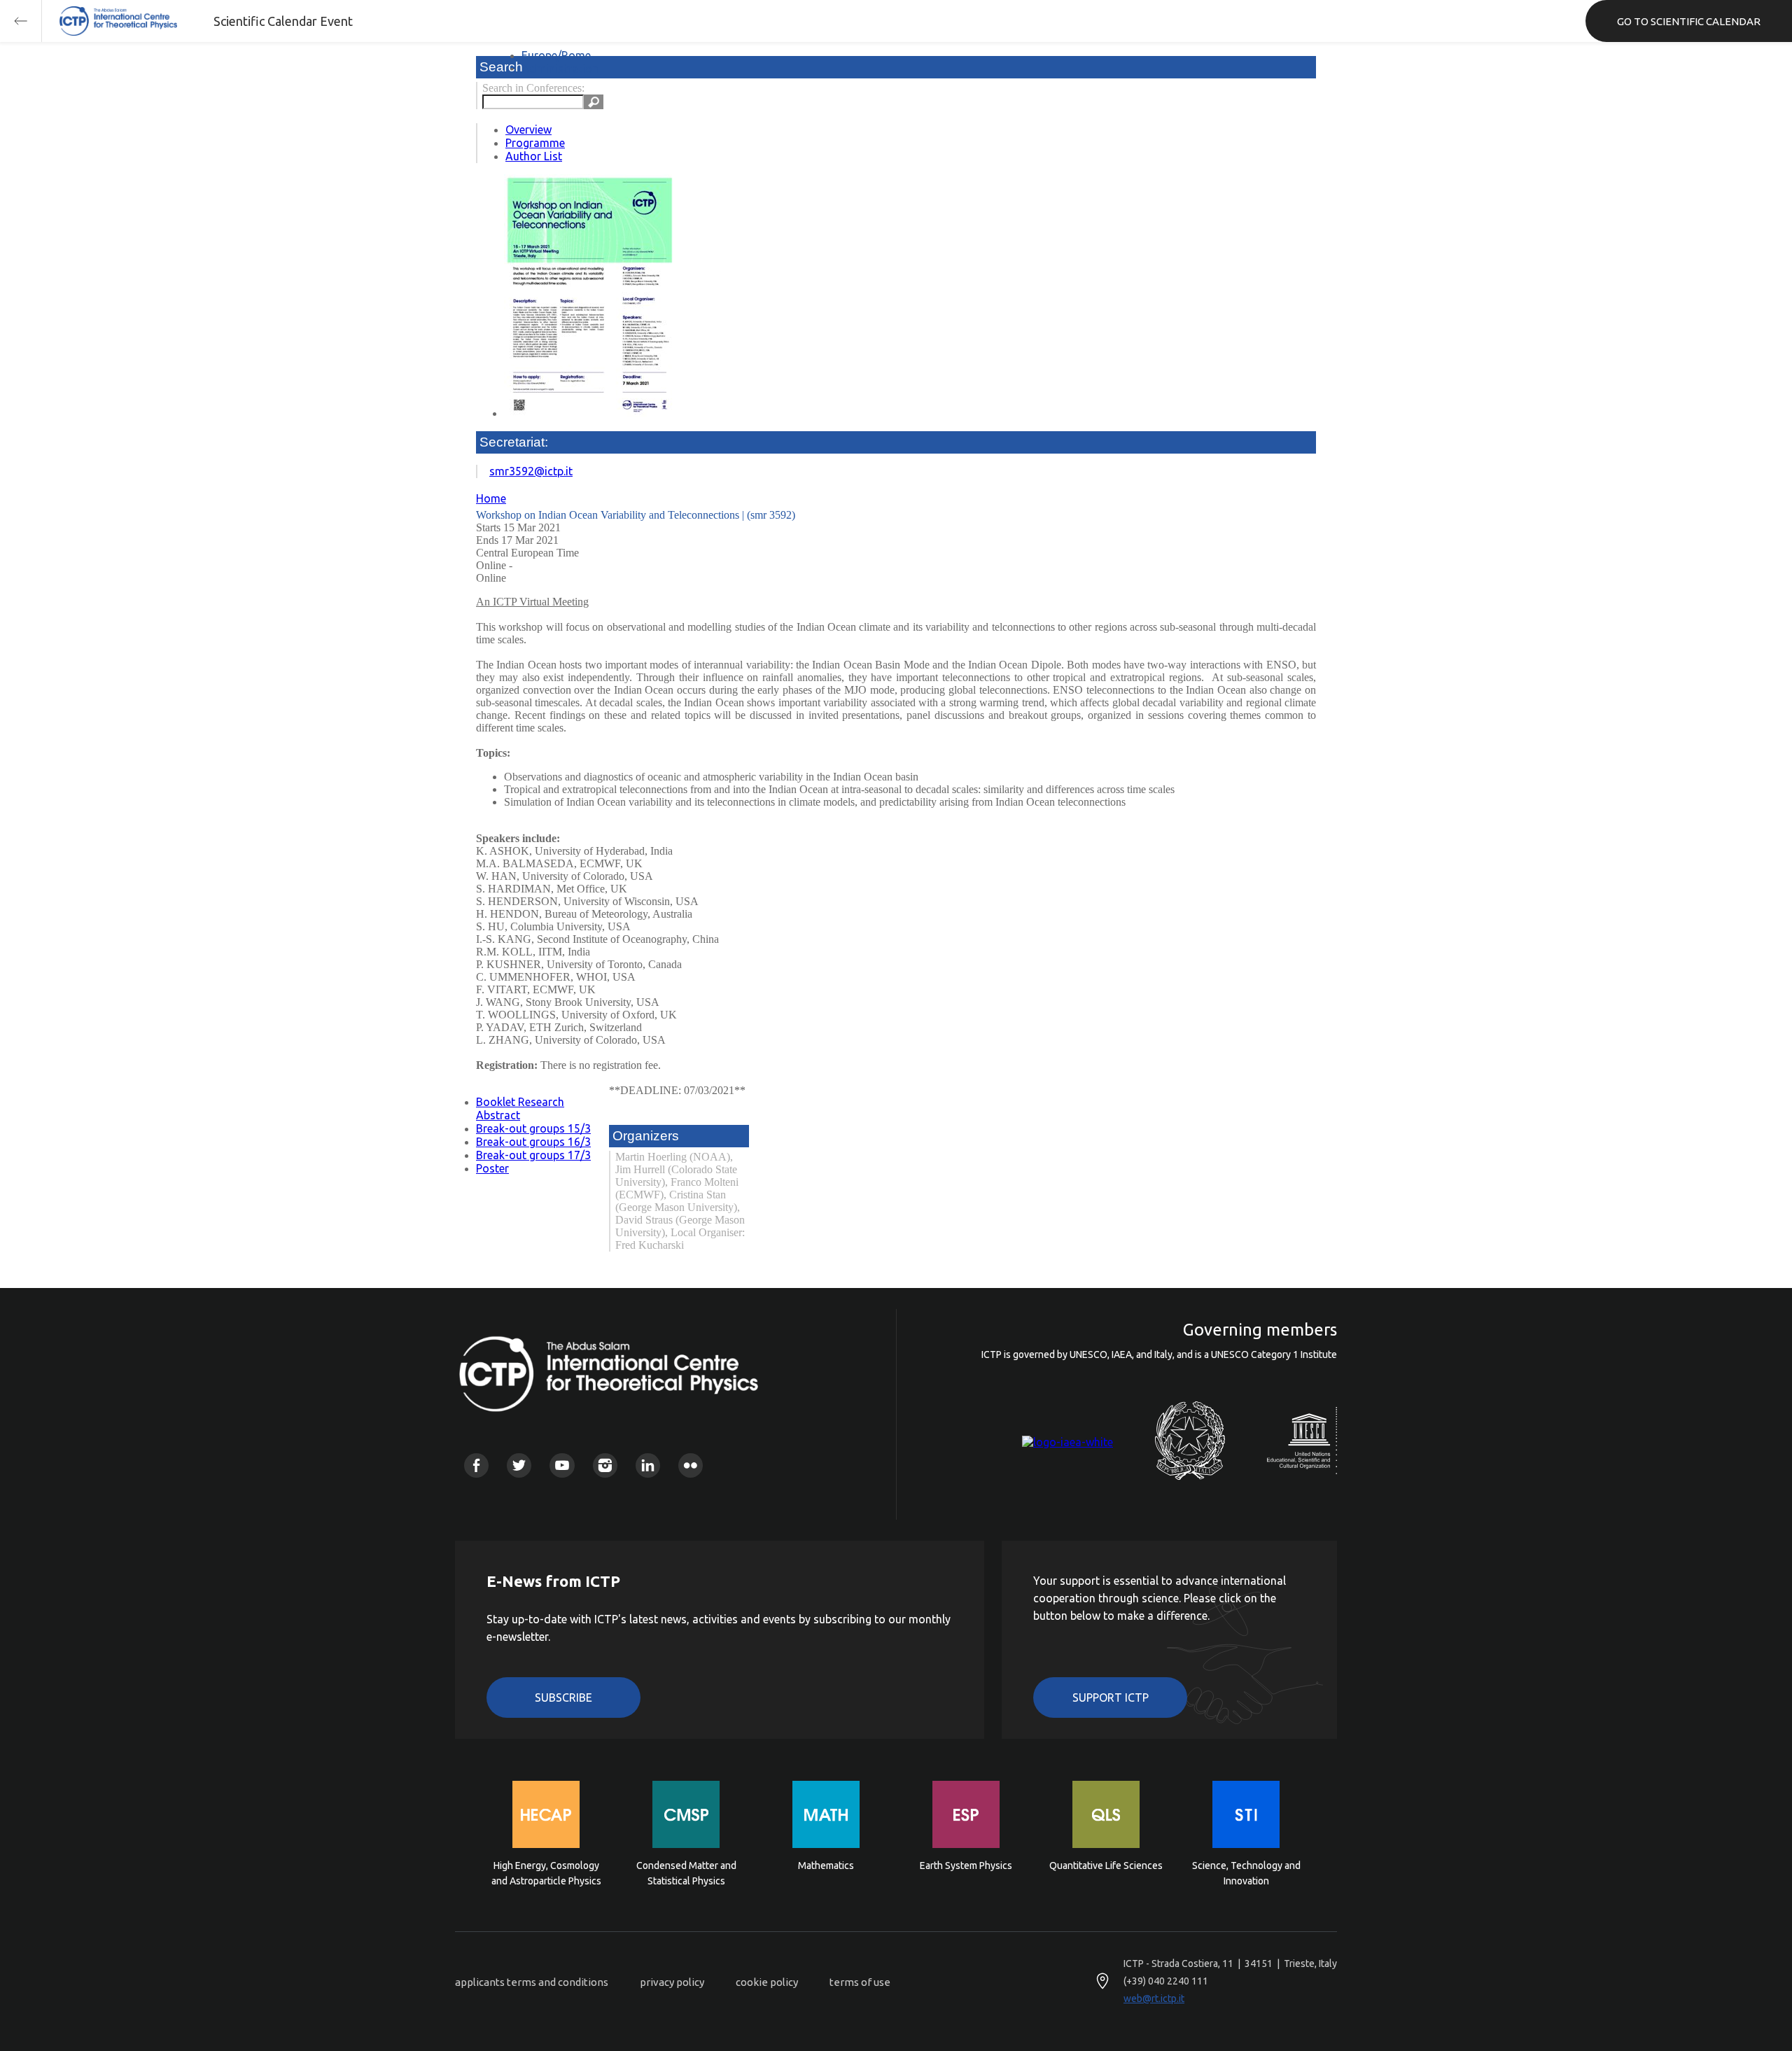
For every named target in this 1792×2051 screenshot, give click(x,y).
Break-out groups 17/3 (533, 1155)
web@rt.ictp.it (1154, 1998)
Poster (492, 1168)
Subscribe (563, 1697)
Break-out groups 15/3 (533, 1128)
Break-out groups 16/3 (533, 1142)
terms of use (860, 1982)
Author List (534, 156)
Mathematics (826, 1865)
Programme (535, 143)
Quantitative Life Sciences (1106, 1865)
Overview (528, 129)
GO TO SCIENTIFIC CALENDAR (1689, 21)
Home (491, 498)
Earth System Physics (966, 1865)
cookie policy (767, 1982)
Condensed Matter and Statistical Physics (686, 1873)
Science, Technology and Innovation (1246, 1873)
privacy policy (672, 1982)
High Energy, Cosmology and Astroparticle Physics (546, 1873)
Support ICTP (1111, 1697)
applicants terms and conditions (532, 1982)
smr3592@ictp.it (531, 471)
